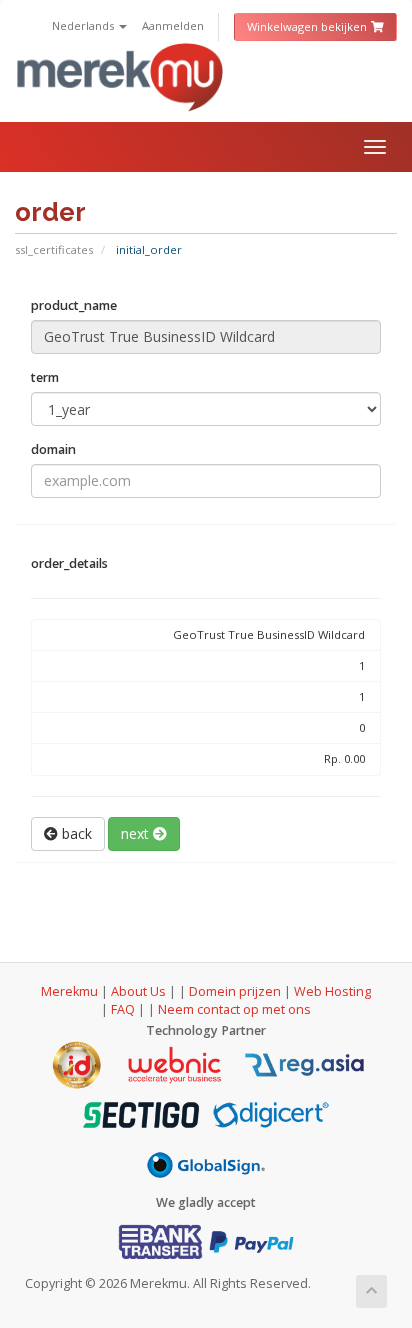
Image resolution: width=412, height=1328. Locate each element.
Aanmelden (173, 25)
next (137, 833)
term (45, 377)
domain (53, 449)
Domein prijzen (235, 991)
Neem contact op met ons (234, 1009)
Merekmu (69, 991)
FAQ (124, 1009)
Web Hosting (332, 991)
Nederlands (84, 25)
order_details (69, 563)
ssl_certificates (54, 249)
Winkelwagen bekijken (308, 26)
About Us (138, 991)
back (75, 833)
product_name (74, 305)
